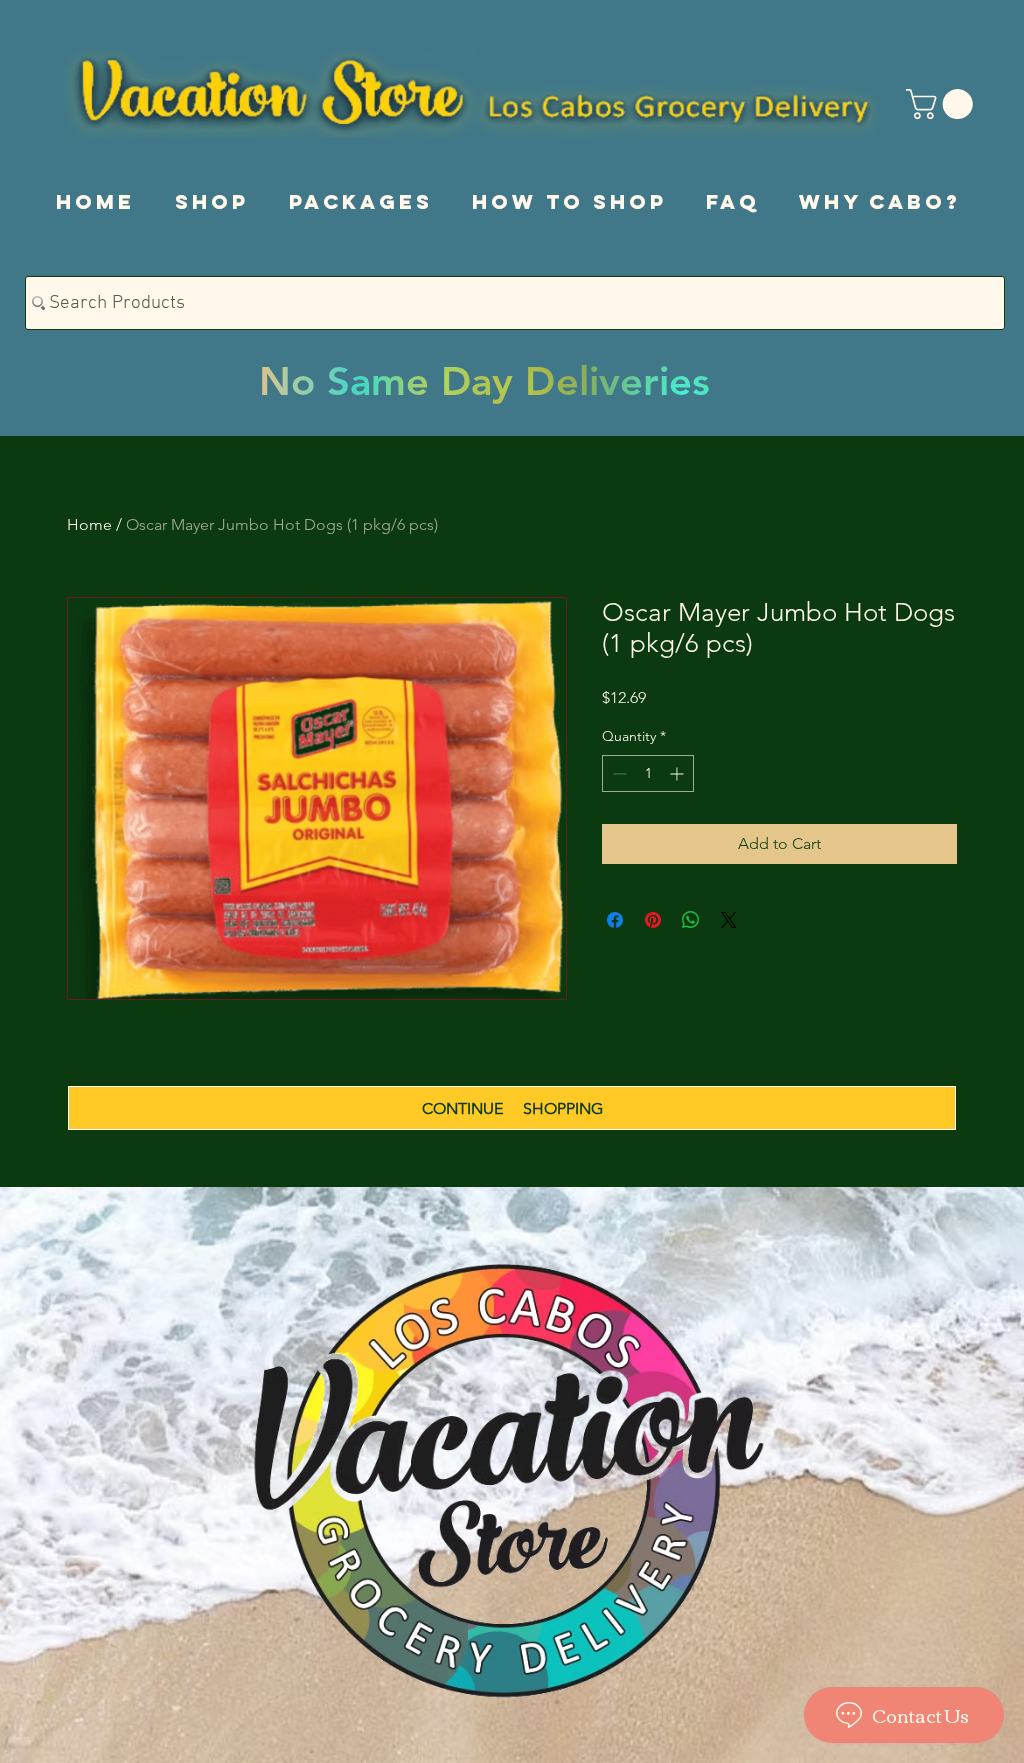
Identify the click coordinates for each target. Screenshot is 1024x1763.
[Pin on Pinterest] (653, 920)
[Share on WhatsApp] (691, 920)
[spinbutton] (648, 773)
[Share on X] (729, 920)
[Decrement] (617, 773)
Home (89, 524)
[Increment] (678, 773)
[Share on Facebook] (615, 920)
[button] (943, 104)
